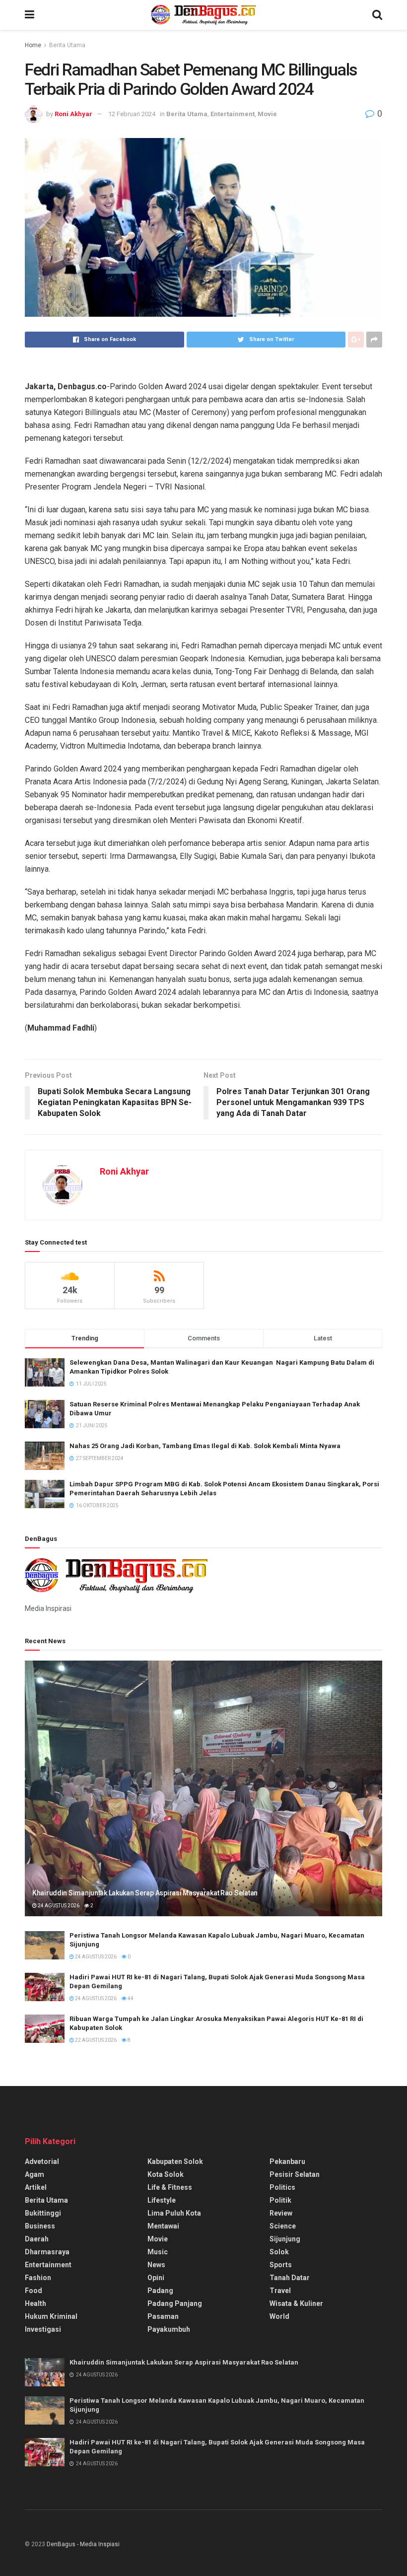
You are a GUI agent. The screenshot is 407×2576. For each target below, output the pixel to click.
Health (35, 2303)
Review (281, 2213)
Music (158, 2252)
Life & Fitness (170, 2187)
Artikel (36, 2187)
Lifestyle (162, 2200)
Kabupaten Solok (175, 2161)
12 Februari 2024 (132, 114)
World (279, 2316)
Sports (281, 2265)
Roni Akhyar (73, 114)
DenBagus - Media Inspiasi (83, 2544)
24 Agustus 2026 (58, 1906)
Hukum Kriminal (51, 2316)
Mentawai (163, 2226)
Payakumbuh (169, 2329)
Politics (282, 2187)
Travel (280, 2291)
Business (40, 2226)
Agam (34, 2174)
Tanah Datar (290, 2278)
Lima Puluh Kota (174, 2213)
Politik (280, 2200)
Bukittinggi (43, 2213)
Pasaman (163, 2316)
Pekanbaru (287, 2161)
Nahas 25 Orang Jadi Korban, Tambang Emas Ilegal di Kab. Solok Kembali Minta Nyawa (205, 1446)
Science (283, 2226)
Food (34, 2291)
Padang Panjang (175, 2303)
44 (130, 1998)
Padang (160, 2291)
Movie (267, 114)
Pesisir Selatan (295, 2174)
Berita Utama (67, 45)
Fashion (38, 2278)
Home (33, 45)
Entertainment (233, 114)
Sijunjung (285, 2239)
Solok (279, 2252)
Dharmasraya (47, 2252)
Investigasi (43, 2329)
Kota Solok (166, 2174)
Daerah (37, 2239)
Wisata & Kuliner (296, 2303)
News (156, 2265)
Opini (156, 2278)
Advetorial (42, 2161)
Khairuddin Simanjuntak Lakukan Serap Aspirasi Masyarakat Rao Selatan (145, 1893)
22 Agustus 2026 (95, 2040)
